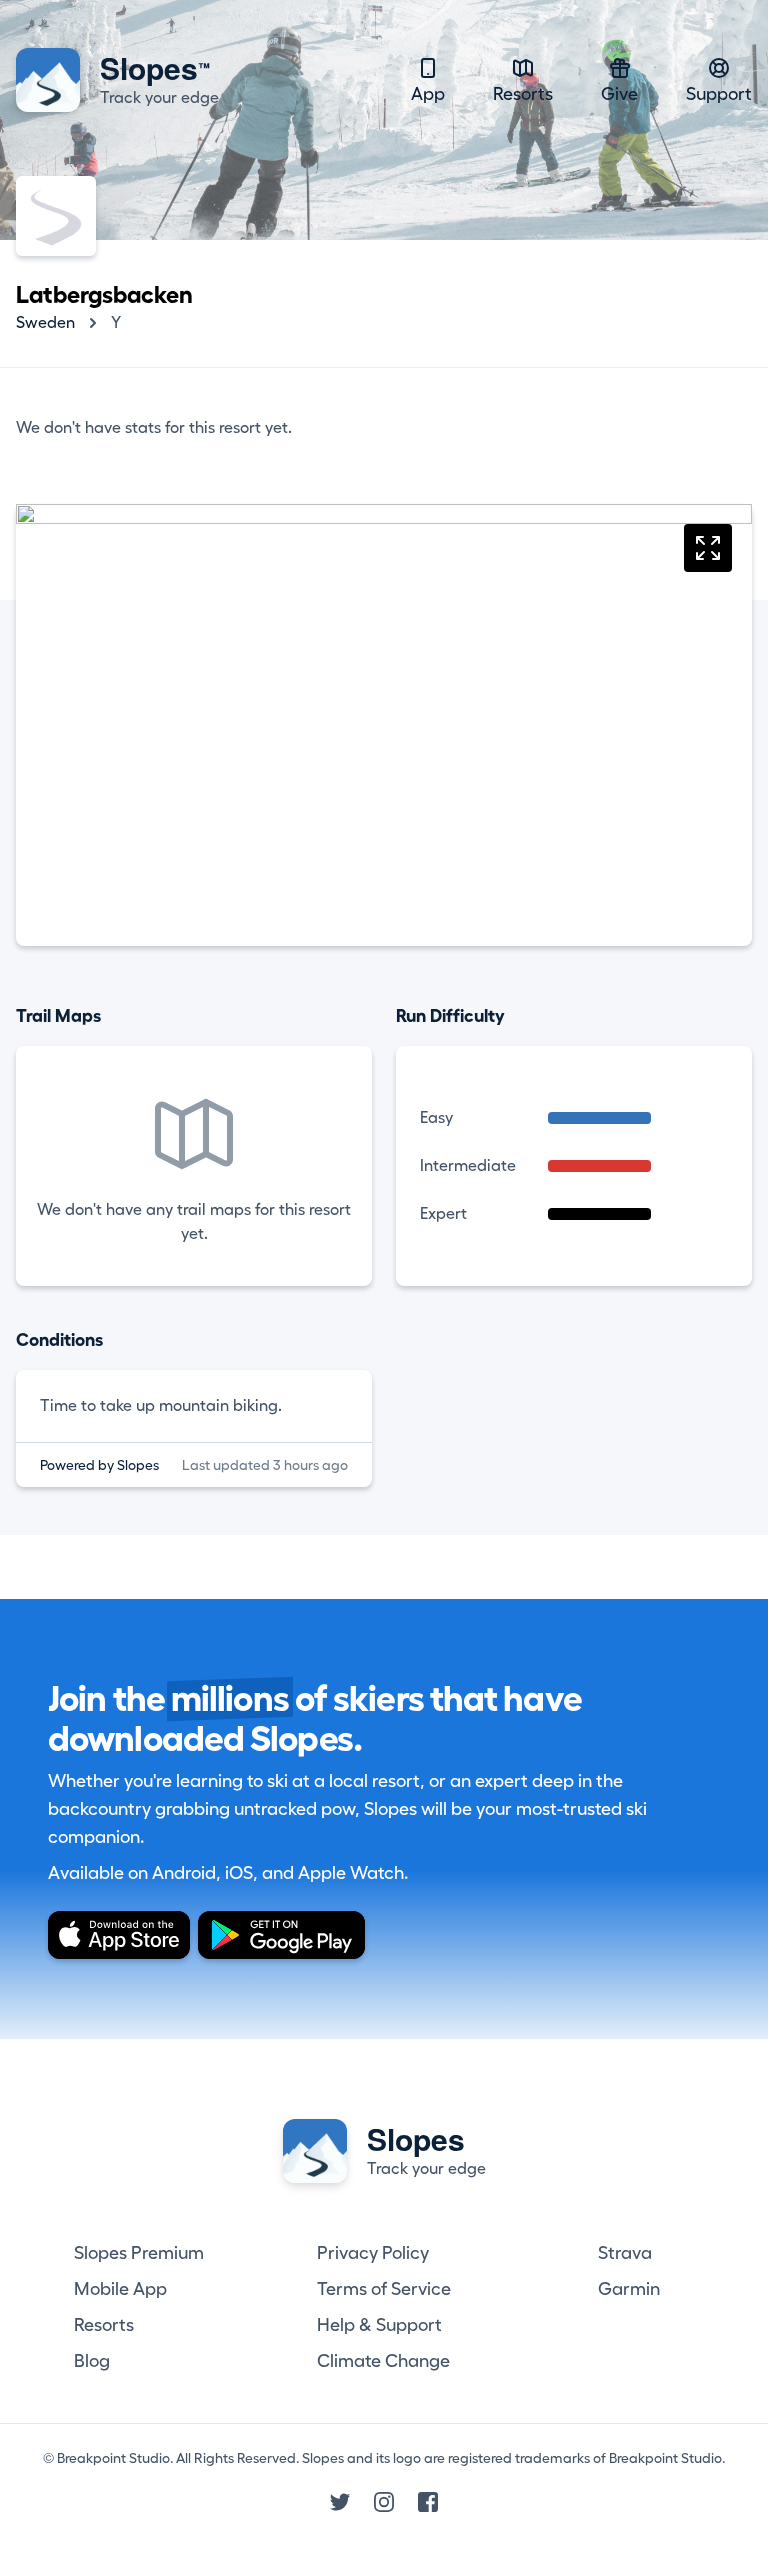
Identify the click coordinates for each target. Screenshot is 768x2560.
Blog (92, 2361)
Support (719, 94)
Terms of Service (384, 2289)
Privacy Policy (373, 2253)
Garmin (629, 2289)
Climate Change (383, 2361)
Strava (625, 2253)
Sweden (45, 323)
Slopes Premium (139, 2253)
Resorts (523, 94)
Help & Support (379, 2325)
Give (619, 94)
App (428, 94)
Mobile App (120, 2289)
